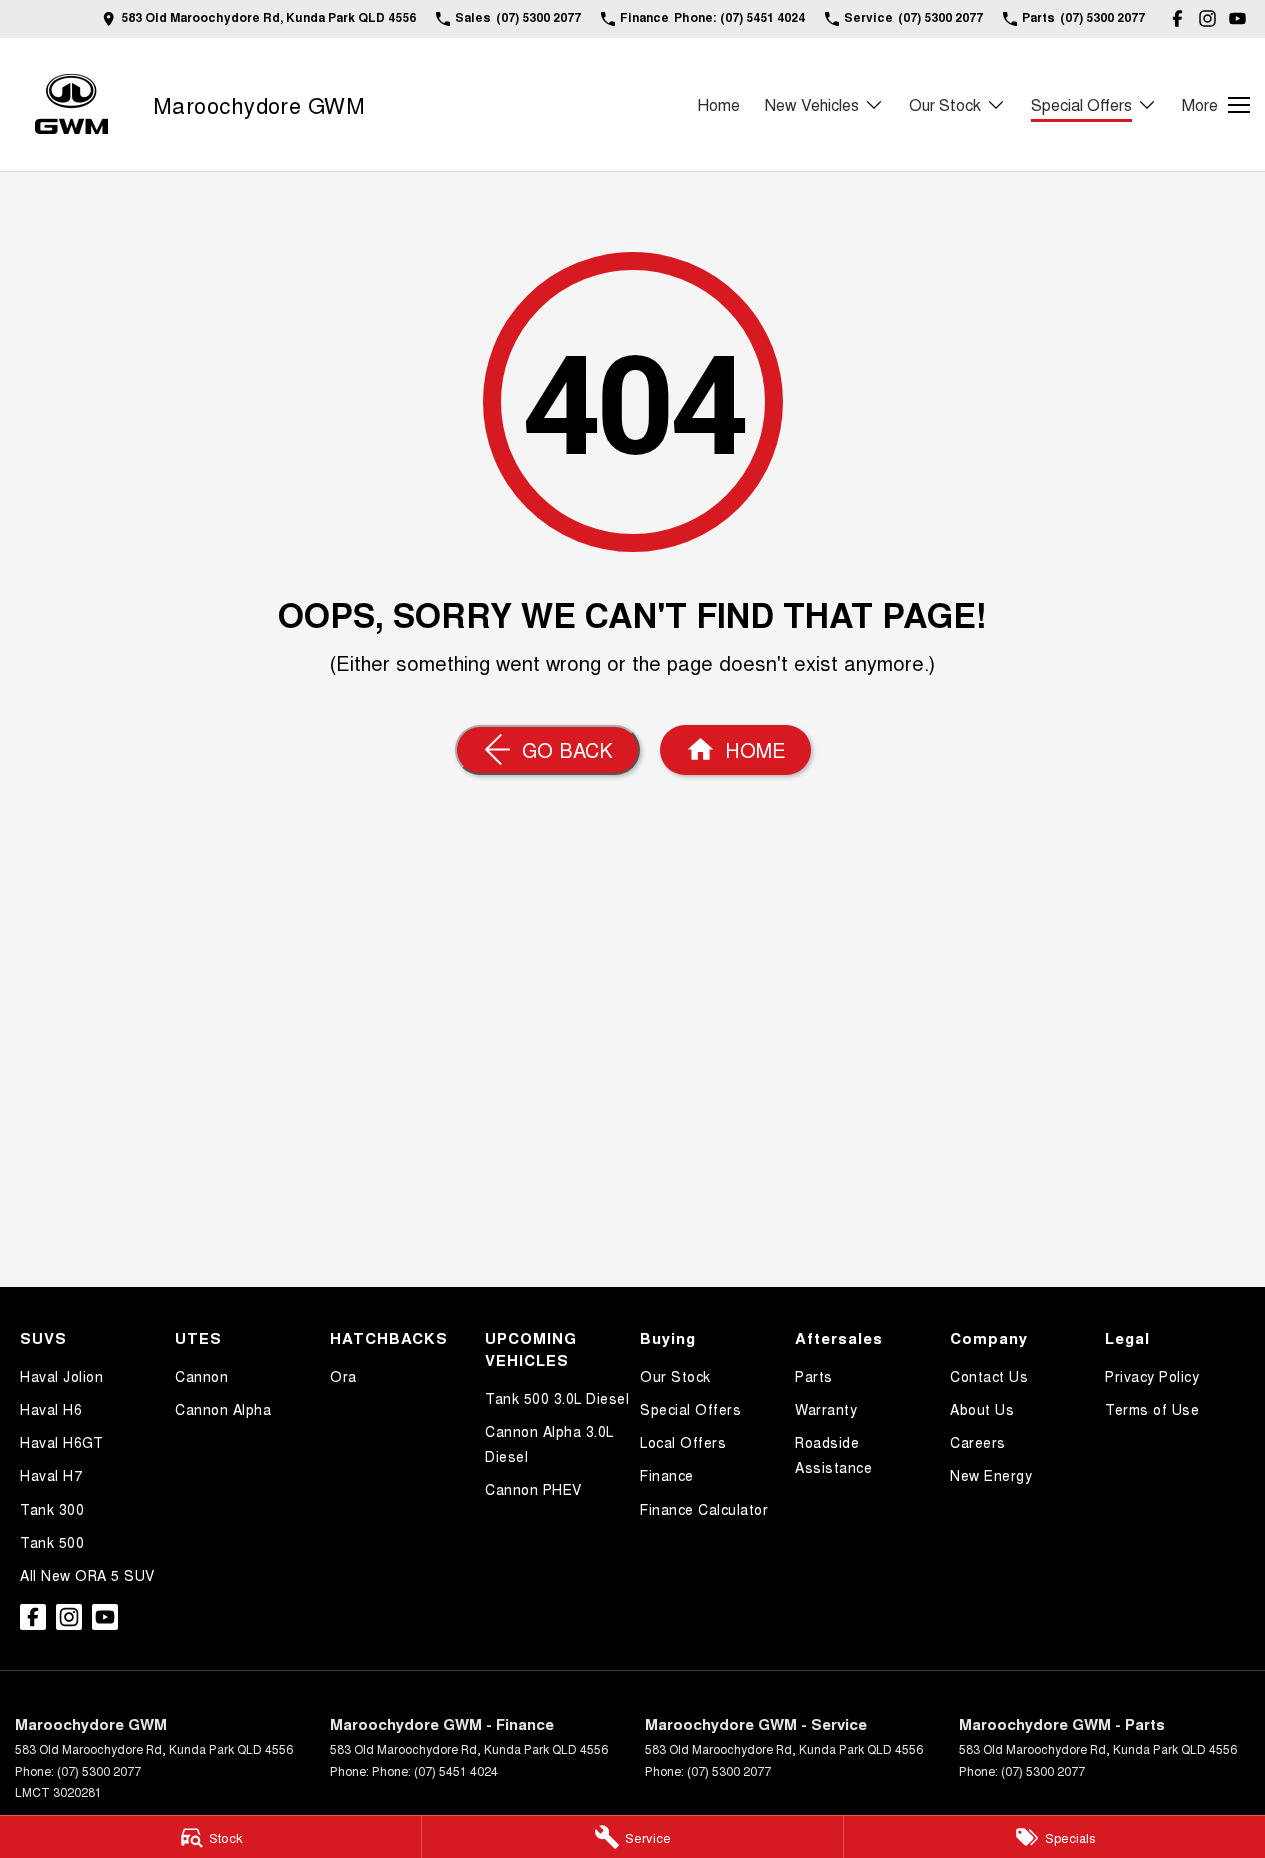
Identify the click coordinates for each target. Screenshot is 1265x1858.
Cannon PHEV (533, 1489)
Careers (978, 1442)
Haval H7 (51, 1475)
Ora (343, 1376)
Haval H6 (51, 1409)
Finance (667, 1475)
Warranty (826, 1409)
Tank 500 (52, 1542)
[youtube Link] (1237, 18)
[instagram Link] (1207, 18)
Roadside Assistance (833, 1454)
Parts (814, 1376)
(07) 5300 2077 (99, 1770)
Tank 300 (52, 1509)
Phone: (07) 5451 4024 (435, 1770)
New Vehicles (812, 104)
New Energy (991, 1475)
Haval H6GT (61, 1442)
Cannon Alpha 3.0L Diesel (549, 1443)
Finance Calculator (704, 1509)
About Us (982, 1409)
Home (718, 104)
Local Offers (683, 1442)
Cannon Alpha (223, 1409)
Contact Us (989, 1376)
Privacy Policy (1152, 1376)
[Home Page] (71, 104)
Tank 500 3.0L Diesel (557, 1398)
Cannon (201, 1376)
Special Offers (1081, 104)
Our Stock (945, 104)
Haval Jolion (61, 1376)
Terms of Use (1152, 1409)
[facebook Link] (1177, 18)
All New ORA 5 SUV (87, 1575)
